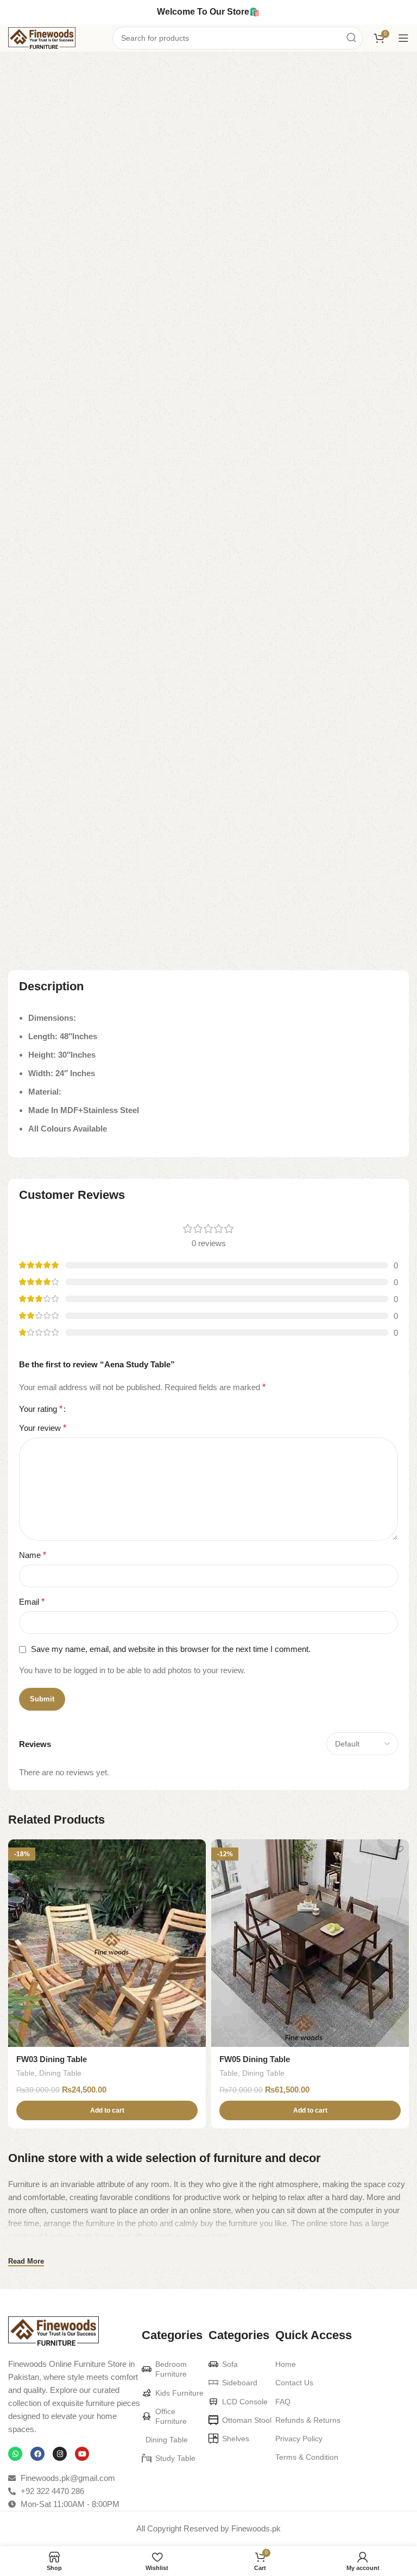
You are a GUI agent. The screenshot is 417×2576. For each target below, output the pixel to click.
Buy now (324, 781)
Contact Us (294, 2383)
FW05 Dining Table (255, 2059)
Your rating (41, 1409)
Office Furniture (171, 2416)
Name (33, 1555)
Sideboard (240, 2383)
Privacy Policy (299, 2439)
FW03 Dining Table (52, 2059)
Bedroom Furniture (171, 2369)
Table (50, 69)
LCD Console (245, 2402)
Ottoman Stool (247, 2420)
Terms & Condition (307, 2457)
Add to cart (146, 781)
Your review (43, 1428)
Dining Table (60, 2073)
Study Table (92, 69)
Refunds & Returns (308, 2420)
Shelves (236, 2439)
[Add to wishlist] (196, 1849)
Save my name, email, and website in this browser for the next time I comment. (171, 1649)
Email (32, 1602)
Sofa (230, 2364)
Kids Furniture (179, 2393)
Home (19, 69)
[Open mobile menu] (403, 38)
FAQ (283, 2402)
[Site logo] (42, 37)
